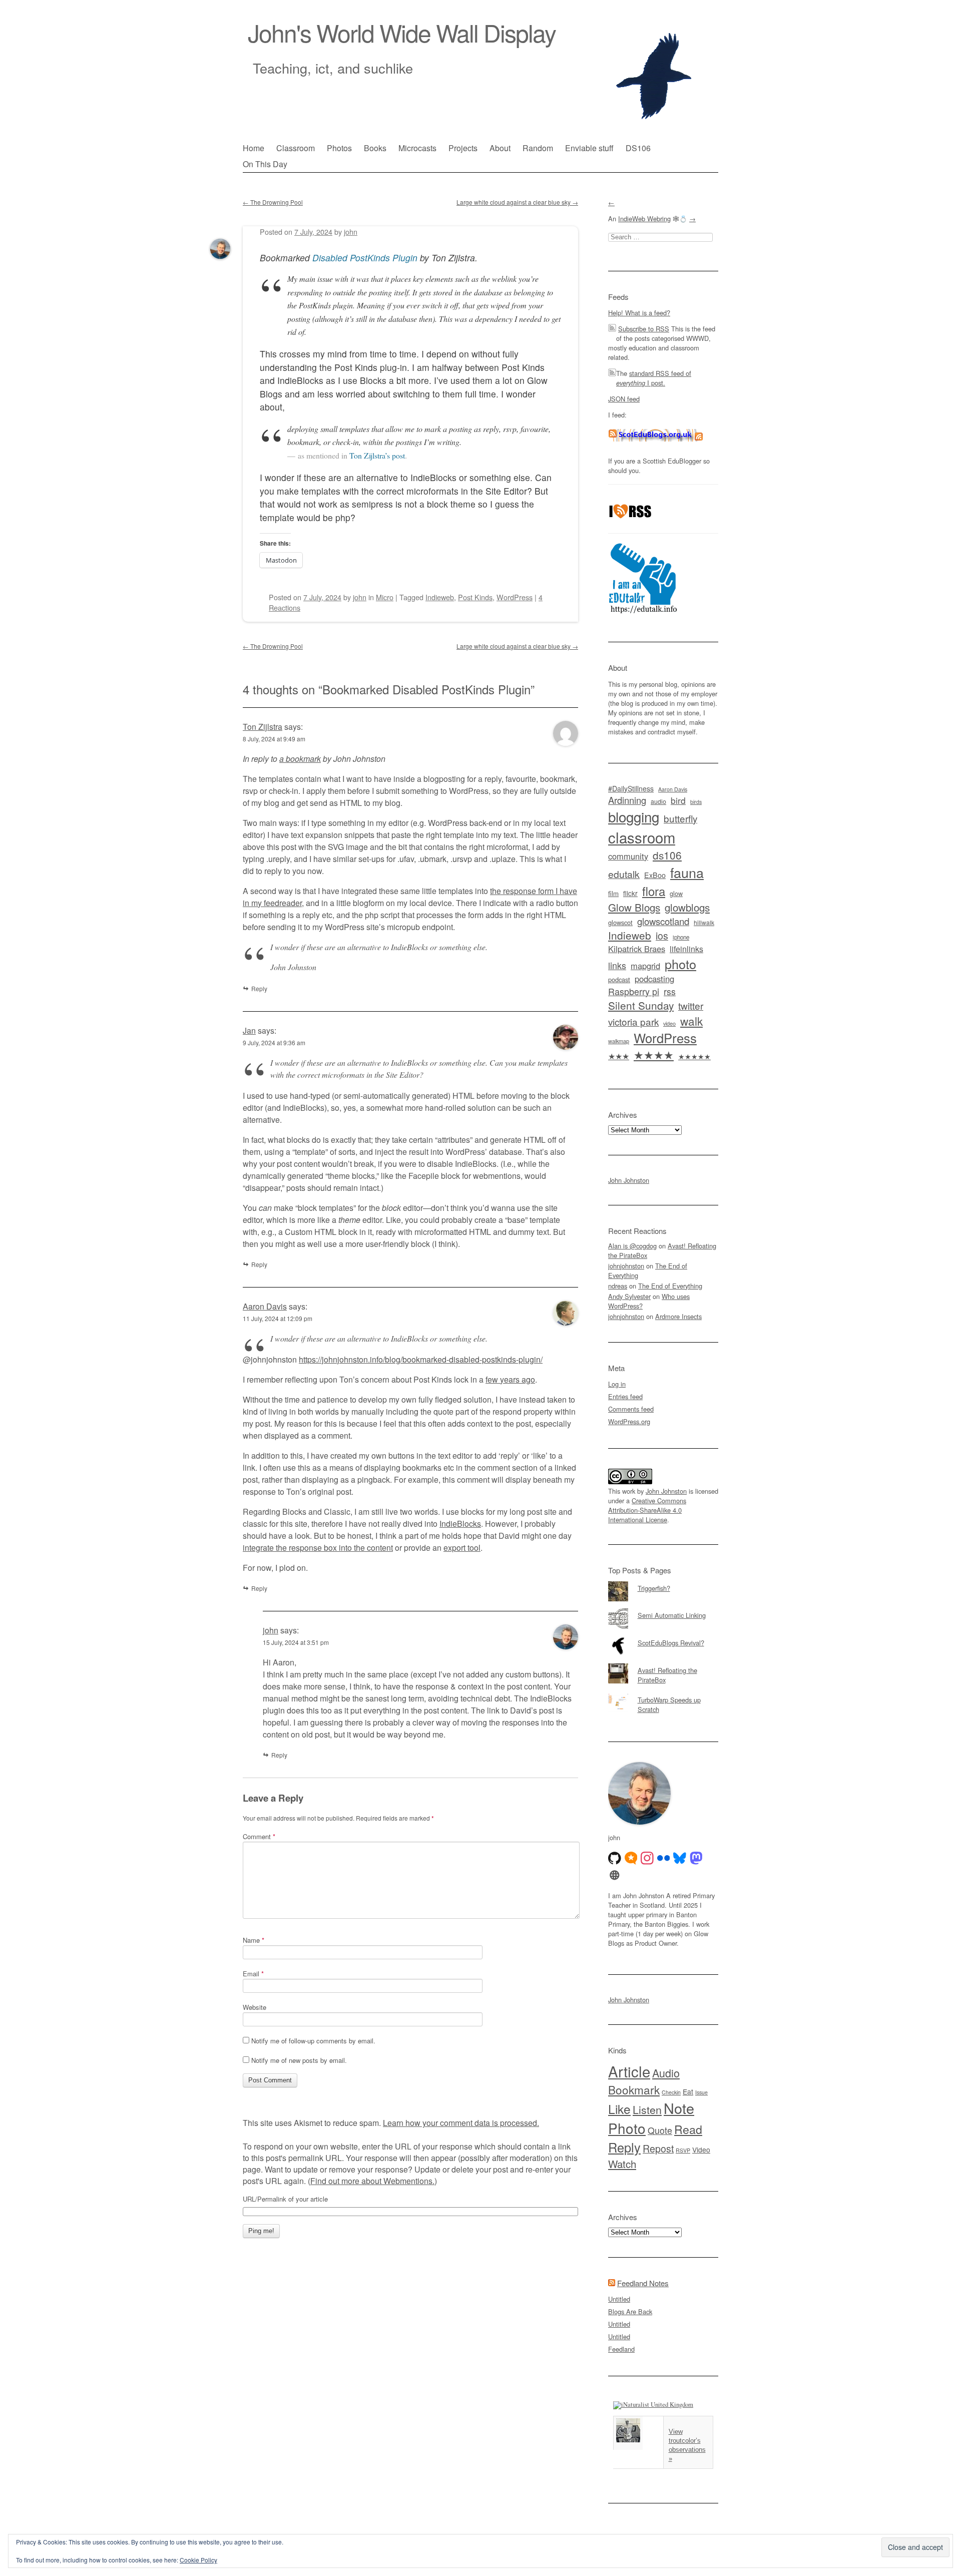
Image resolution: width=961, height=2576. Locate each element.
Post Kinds (475, 597)
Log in (617, 1384)
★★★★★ (694, 1056)
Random (538, 148)
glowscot (620, 922)
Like (619, 2109)
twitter (691, 1005)
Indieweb (440, 597)
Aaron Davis (265, 1306)
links (617, 965)
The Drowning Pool (273, 202)
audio (658, 801)
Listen (647, 2109)
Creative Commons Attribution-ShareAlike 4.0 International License (647, 1510)
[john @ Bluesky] (680, 1858)
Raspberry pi (634, 991)
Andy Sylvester (629, 1296)
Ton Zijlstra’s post (377, 455)
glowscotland (663, 921)
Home (254, 148)
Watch (622, 2164)
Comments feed (631, 1409)
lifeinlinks (686, 949)
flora (654, 891)
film (613, 893)
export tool (462, 1548)
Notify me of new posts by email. (299, 2060)
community (628, 856)
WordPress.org (629, 1421)
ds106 (667, 855)
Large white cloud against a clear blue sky (517, 202)
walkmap (619, 1041)
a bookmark (300, 759)
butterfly (680, 818)
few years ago (510, 1379)
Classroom (296, 148)
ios (662, 935)
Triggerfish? (654, 1588)
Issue (701, 2092)
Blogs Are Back (630, 2311)
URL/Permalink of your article (285, 2199)
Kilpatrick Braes (637, 949)
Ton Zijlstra (263, 727)
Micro (385, 597)
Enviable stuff (589, 148)
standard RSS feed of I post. (654, 378)
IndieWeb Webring (644, 219)
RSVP (683, 2150)
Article (629, 2071)
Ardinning (627, 800)
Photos (339, 148)
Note (679, 2108)
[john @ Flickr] (664, 1858)
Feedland (621, 2349)
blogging (634, 816)
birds (696, 802)
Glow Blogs (634, 907)
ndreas (618, 1286)
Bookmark (634, 2089)
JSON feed (624, 399)
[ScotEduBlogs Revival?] (663, 1636)
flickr (630, 893)
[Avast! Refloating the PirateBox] (663, 1663)
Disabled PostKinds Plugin (365, 258)
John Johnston (629, 1180)
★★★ (619, 1056)
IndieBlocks (460, 1524)
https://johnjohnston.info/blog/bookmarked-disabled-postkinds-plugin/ (421, 1359)
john (271, 1630)
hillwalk (704, 922)
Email (253, 1974)
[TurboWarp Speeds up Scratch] (663, 1693)
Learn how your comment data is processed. (461, 2123)
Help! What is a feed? (639, 313)
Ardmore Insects (678, 1316)
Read (688, 2129)
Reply (259, 1264)
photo (680, 964)
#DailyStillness (631, 788)
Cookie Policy (198, 2560)
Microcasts (417, 148)
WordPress (515, 597)
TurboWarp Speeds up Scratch (669, 1704)
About (500, 148)
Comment (259, 1836)
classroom (642, 837)
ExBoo (655, 875)
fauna (687, 872)
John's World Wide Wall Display (402, 32)
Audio (666, 2073)
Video (701, 2150)
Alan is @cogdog (632, 1246)
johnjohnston (626, 1266)
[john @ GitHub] (615, 1858)
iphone (681, 937)
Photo (627, 2128)
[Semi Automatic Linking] (663, 1608)
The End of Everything (670, 1286)
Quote (660, 2130)
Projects (463, 148)
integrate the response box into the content (318, 1548)
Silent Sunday (641, 1005)
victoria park (633, 1021)
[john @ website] (615, 1875)
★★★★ (654, 1054)
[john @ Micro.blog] (631, 1858)
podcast (619, 979)
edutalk (624, 874)
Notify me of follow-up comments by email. (313, 2041)
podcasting (654, 979)
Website (255, 2007)
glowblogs (687, 907)
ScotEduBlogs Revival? (671, 1643)
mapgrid (645, 966)
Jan (249, 1030)
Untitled (619, 2299)
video (669, 1023)
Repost (658, 2149)
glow (676, 894)
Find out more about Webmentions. (372, 2181)
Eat (688, 2091)
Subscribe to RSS (644, 329)
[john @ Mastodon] (696, 1858)
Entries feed (625, 1396)
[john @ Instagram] (647, 1858)
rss (670, 991)
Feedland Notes (643, 2283)
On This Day (265, 164)
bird (678, 800)
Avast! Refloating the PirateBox (667, 1675)
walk (691, 1021)
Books (375, 148)
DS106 (638, 148)
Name (254, 1940)
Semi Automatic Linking (672, 1615)
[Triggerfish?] (663, 1581)
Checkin (671, 2092)
